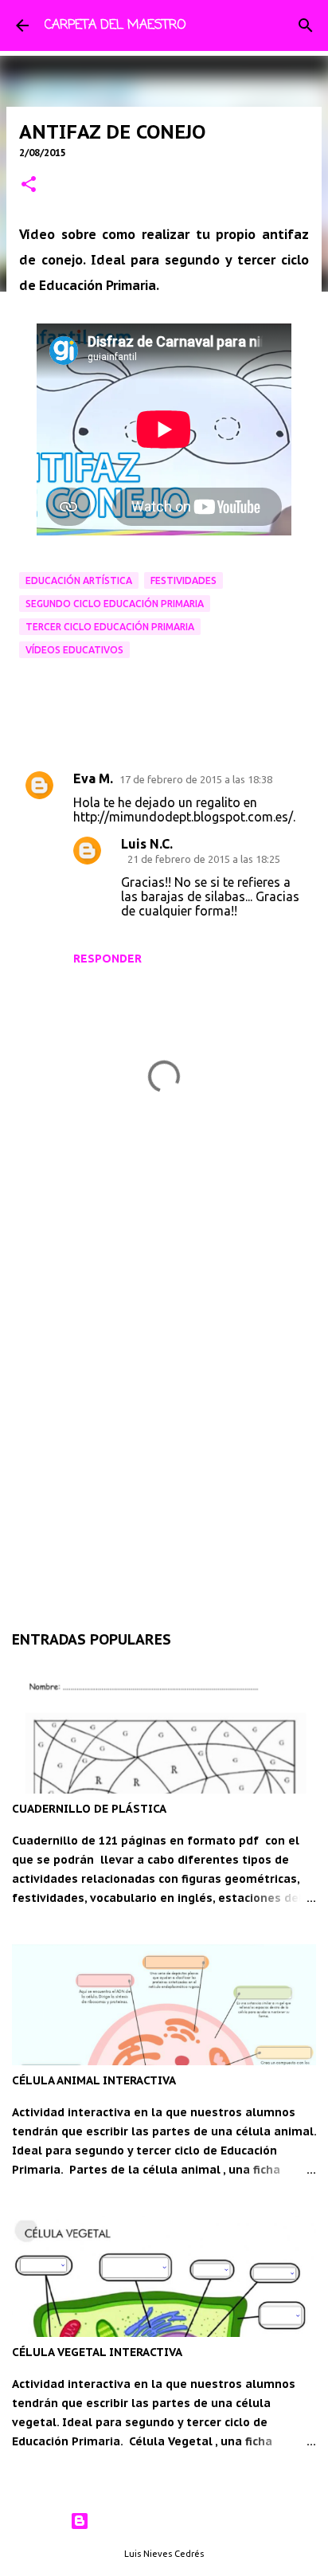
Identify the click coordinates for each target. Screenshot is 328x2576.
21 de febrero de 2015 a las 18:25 (204, 859)
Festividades (184, 580)
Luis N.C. (147, 844)
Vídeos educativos (74, 650)
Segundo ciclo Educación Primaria (115, 604)
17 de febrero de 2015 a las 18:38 (196, 779)
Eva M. (93, 778)
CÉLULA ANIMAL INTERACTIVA (94, 2080)
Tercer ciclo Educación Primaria (110, 627)
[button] (29, 185)
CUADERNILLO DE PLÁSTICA (89, 1809)
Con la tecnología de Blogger (174, 2521)
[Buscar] (306, 25)
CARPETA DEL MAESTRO (115, 25)
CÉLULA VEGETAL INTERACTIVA (97, 2352)
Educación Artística (79, 580)
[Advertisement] (164, 1417)
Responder (107, 959)
